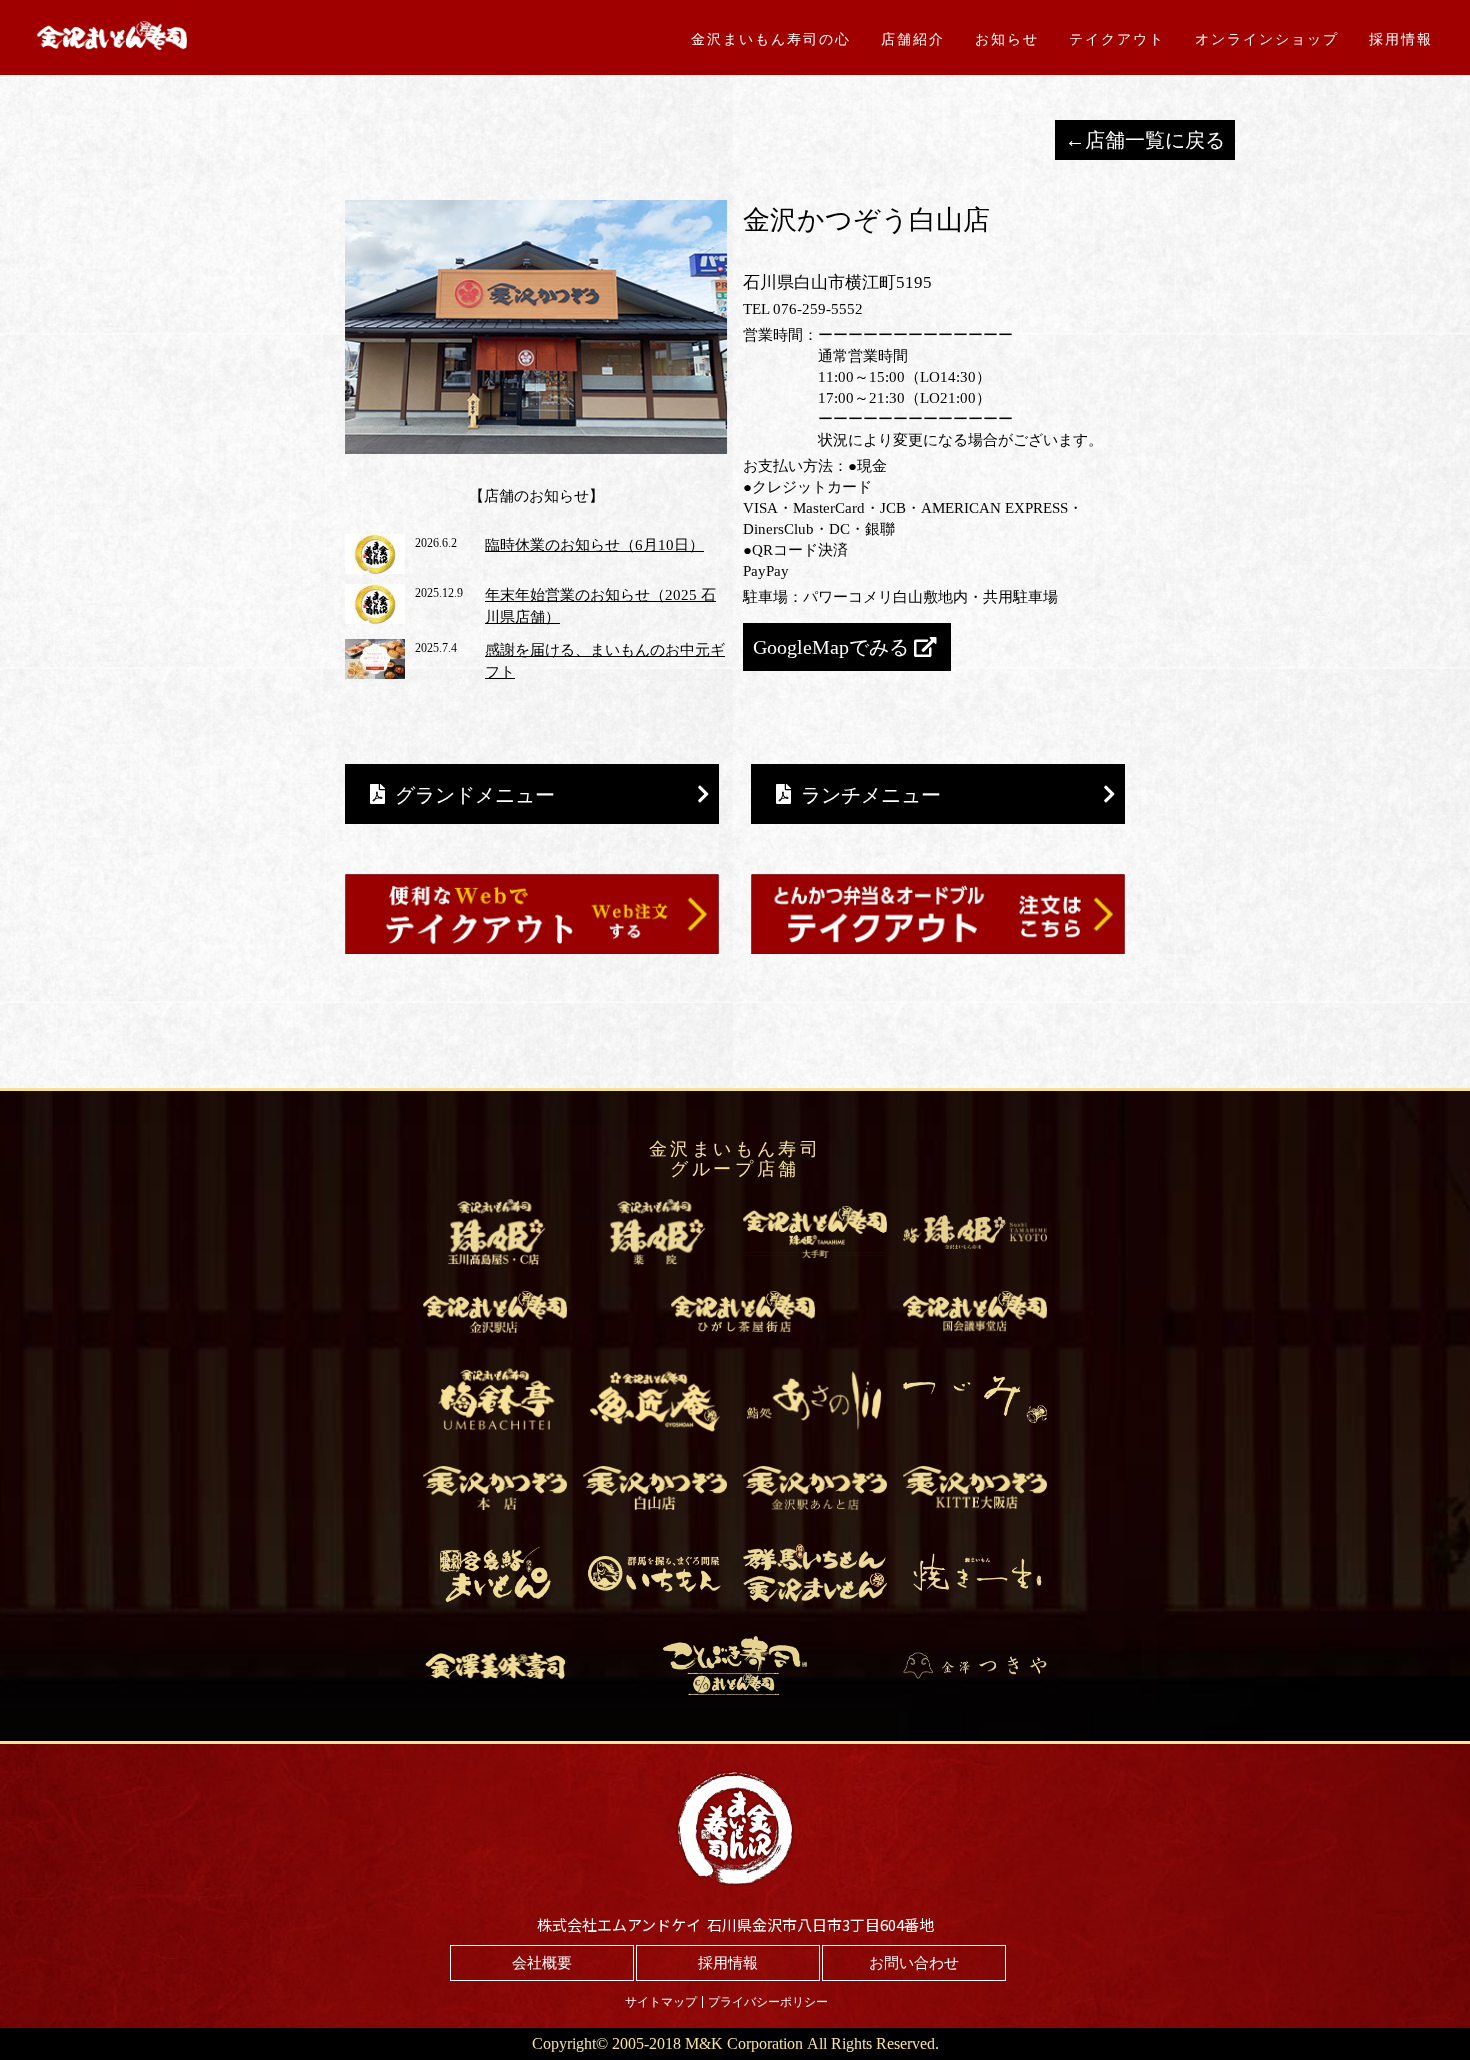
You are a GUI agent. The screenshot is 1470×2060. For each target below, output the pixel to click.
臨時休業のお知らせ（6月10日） (594, 545)
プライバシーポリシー (768, 2002)
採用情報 (1401, 39)
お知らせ (1007, 39)
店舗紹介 (913, 39)
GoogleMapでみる (831, 647)
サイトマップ (661, 2002)
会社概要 (542, 1963)
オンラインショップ (1267, 39)
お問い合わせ (914, 1963)
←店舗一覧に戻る (1145, 140)
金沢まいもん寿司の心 (771, 39)
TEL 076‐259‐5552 (803, 309)
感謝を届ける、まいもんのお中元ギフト (605, 661)
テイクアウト (1117, 39)
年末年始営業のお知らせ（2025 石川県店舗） (600, 606)
